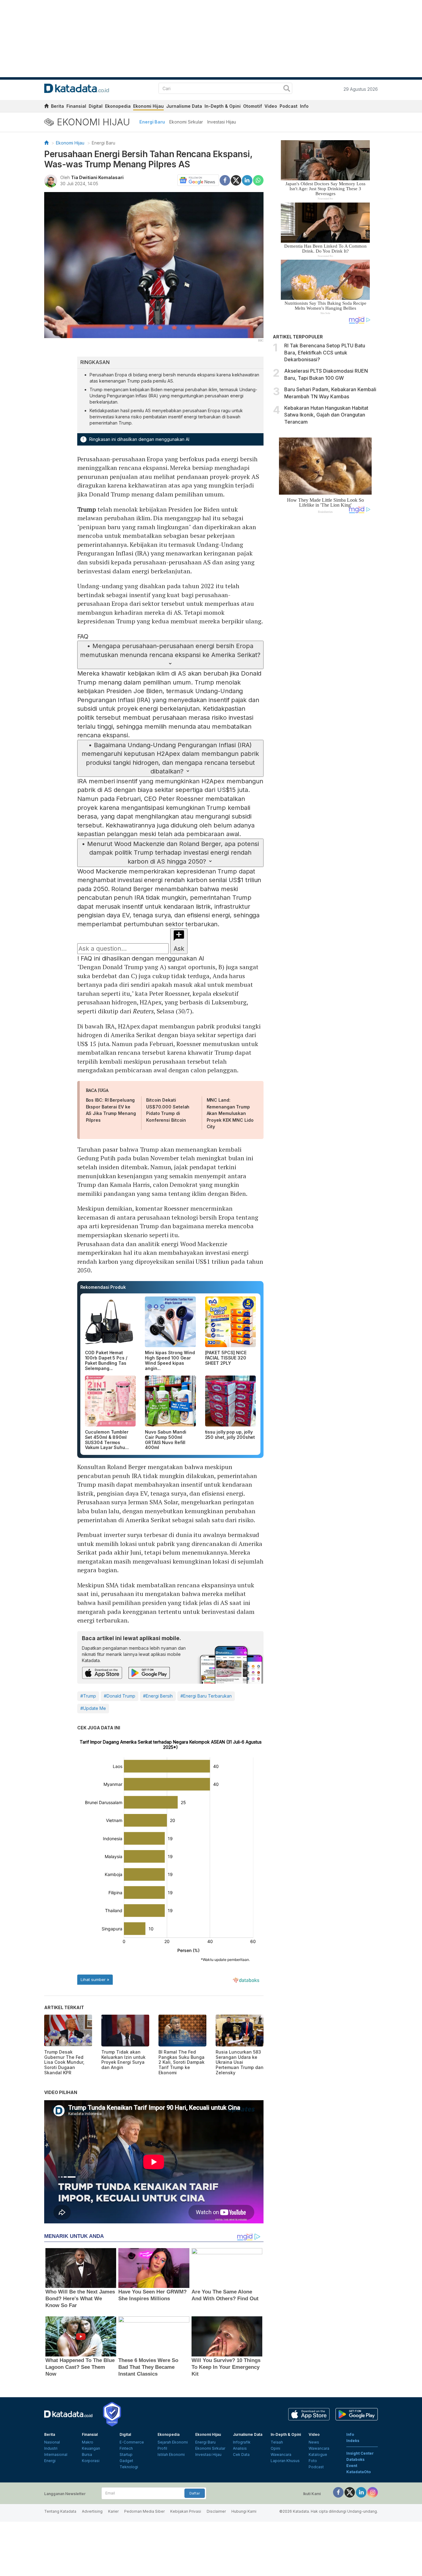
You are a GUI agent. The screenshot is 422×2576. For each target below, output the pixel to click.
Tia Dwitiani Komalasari (97, 177)
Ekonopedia (118, 106)
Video (271, 106)
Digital (96, 106)
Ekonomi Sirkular (186, 122)
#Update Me (93, 1708)
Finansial (76, 106)
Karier (113, 2511)
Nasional (52, 2442)
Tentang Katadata (60, 2511)
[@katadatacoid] (373, 2492)
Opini (275, 2448)
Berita (57, 106)
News (314, 2442)
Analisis (240, 2448)
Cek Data (241, 2455)
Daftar (195, 2493)
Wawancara (281, 2455)
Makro (88, 2442)
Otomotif (253, 106)
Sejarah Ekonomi (173, 2442)
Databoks (355, 2459)
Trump (87, 509)
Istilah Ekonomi (171, 2455)
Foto (313, 2461)
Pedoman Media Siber (144, 2511)
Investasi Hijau (222, 122)
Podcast (289, 106)
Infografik (242, 2442)
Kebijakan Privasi (186, 2511)
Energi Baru (152, 122)
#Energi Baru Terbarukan (206, 1696)
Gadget (126, 2461)
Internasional (56, 2455)
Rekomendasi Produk (103, 1287)
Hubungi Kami (244, 2511)
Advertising (92, 2511)
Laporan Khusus (285, 2461)
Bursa (87, 2455)
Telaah (277, 2442)
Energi (50, 2461)
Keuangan (91, 2448)
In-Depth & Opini (223, 106)
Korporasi (91, 2461)
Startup (126, 2455)
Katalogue (318, 2455)
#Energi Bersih (158, 1696)
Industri (51, 2448)
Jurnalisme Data (184, 106)
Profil (162, 2448)
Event (352, 2466)
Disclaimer (216, 2511)
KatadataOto (359, 2472)
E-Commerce (132, 2442)
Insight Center (360, 2453)
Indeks (353, 2441)
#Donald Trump (120, 1696)
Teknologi (129, 2467)
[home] (46, 107)
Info (304, 106)
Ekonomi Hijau (148, 106)
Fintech (126, 2448)
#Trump (88, 1696)
